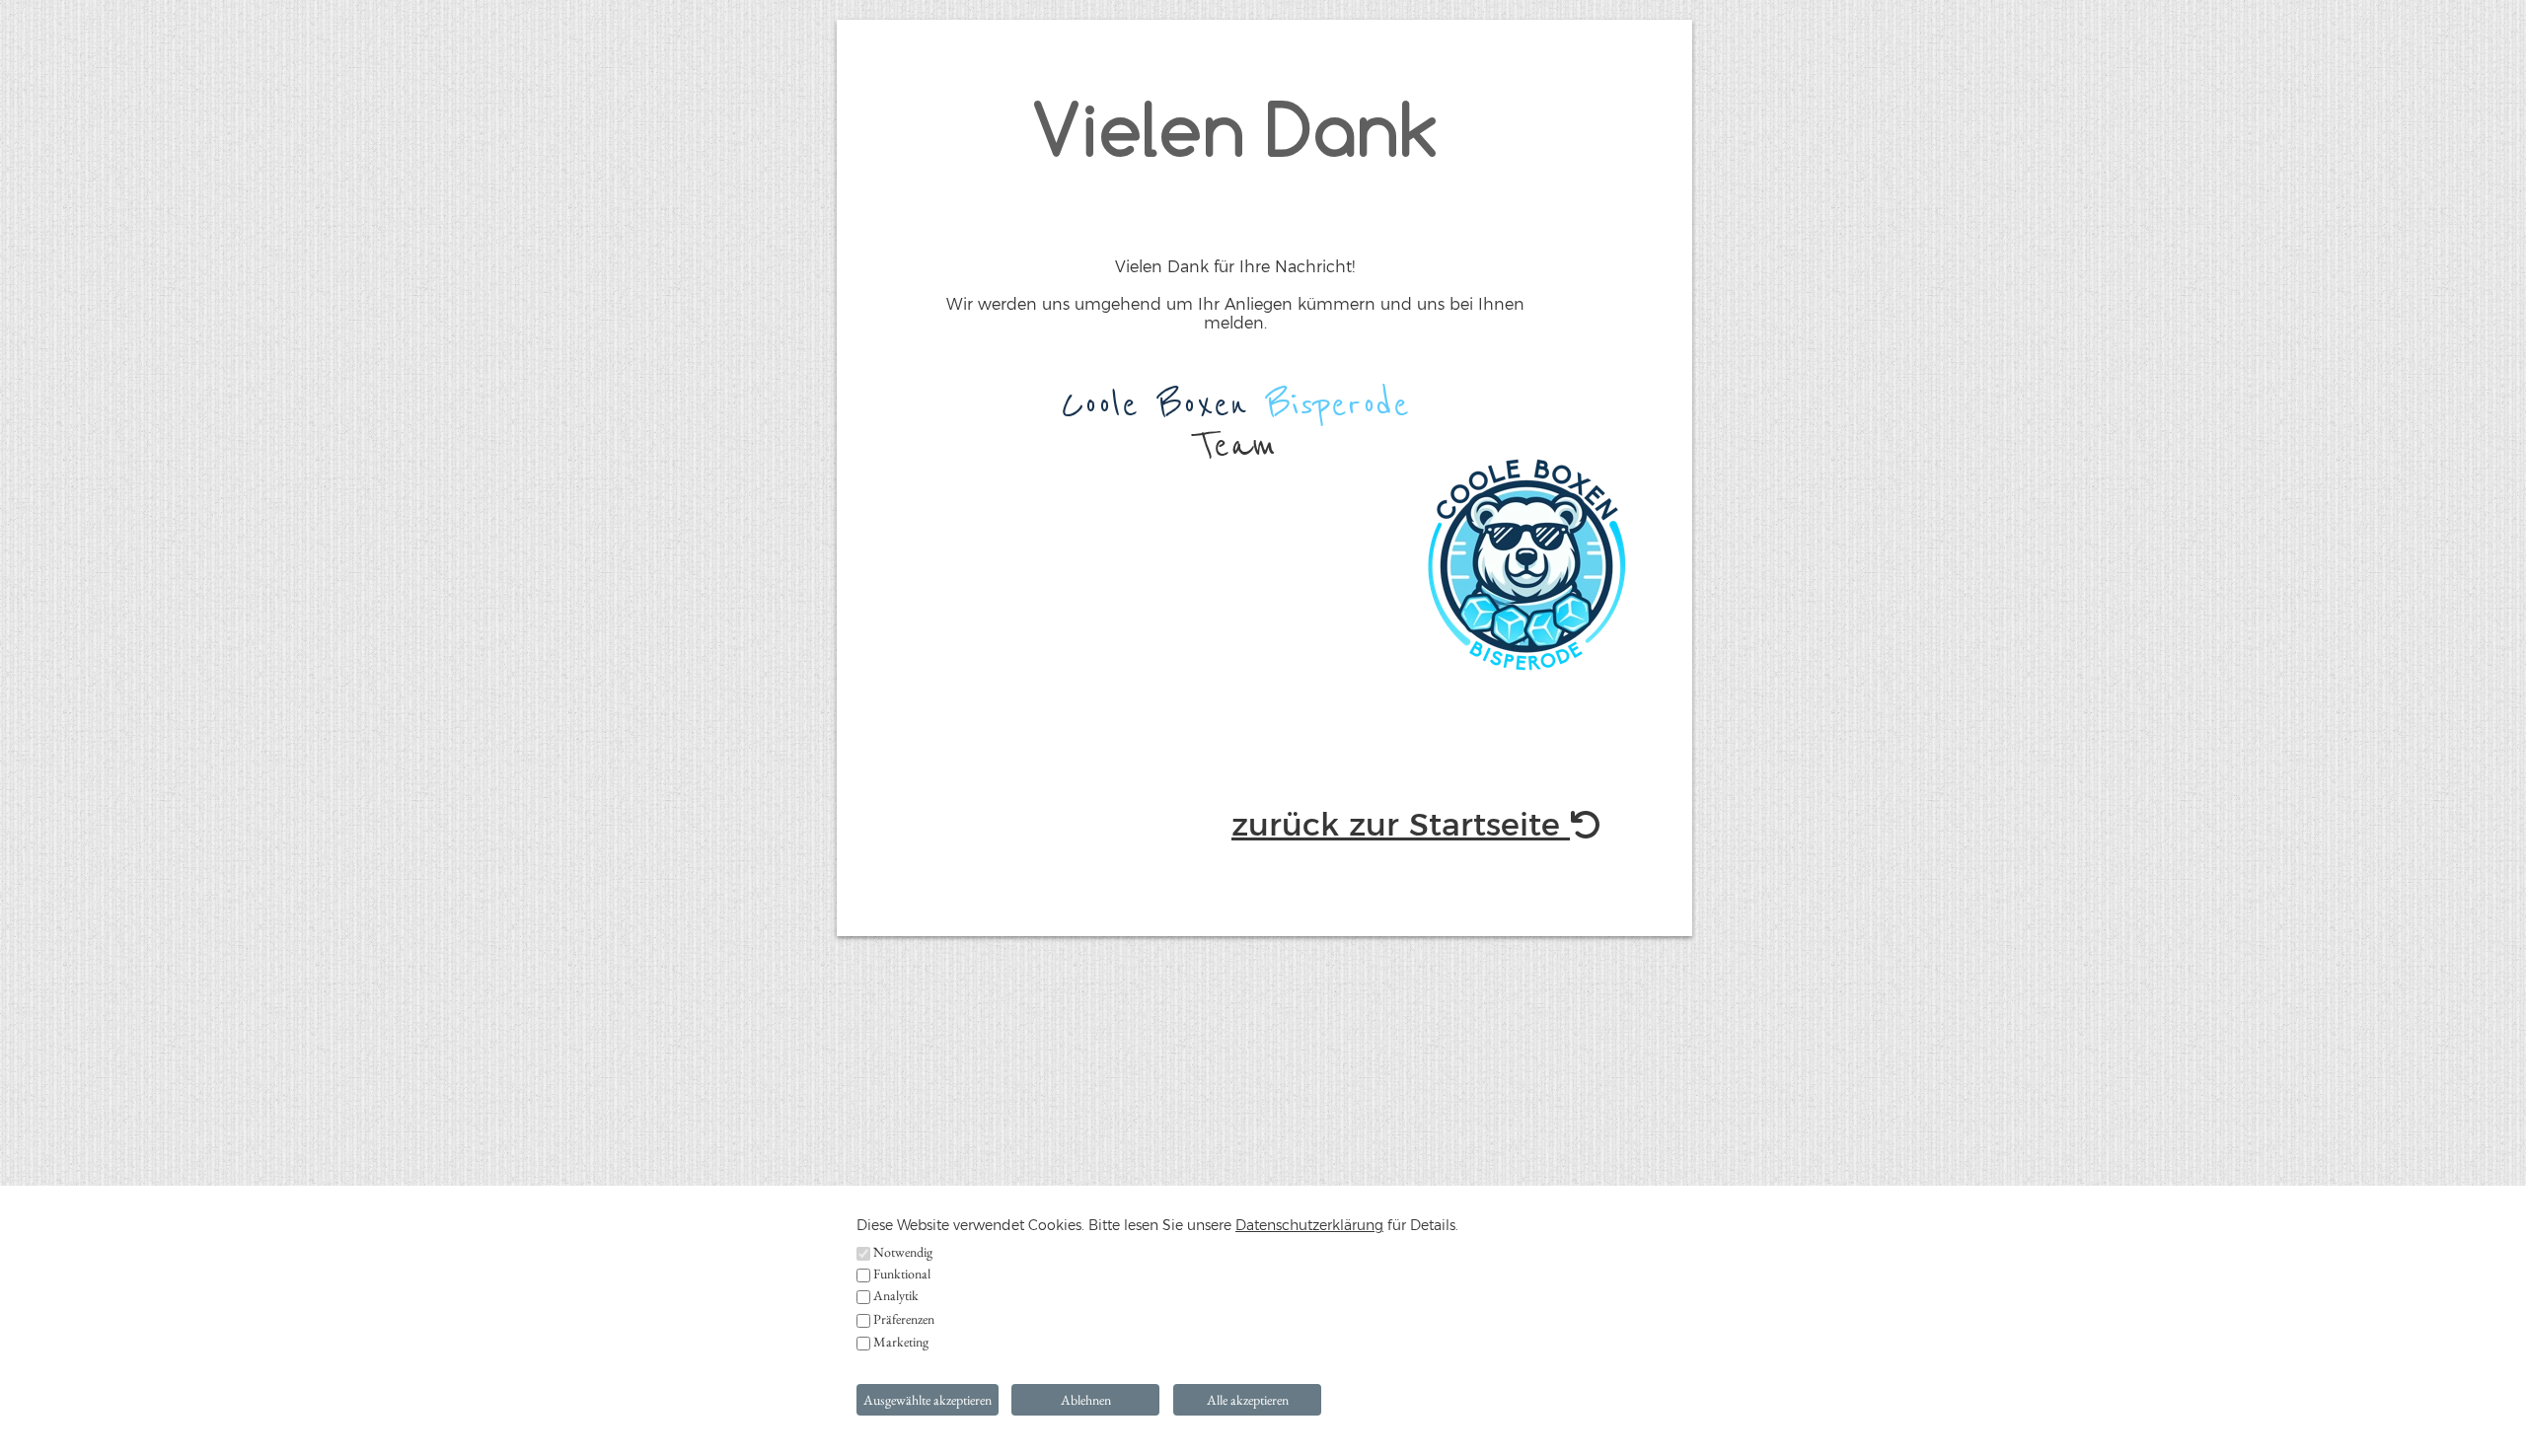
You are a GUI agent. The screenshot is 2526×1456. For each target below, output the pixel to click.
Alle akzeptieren (1248, 1400)
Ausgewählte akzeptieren (928, 1400)
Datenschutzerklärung (1309, 1225)
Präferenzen (904, 1319)
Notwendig (903, 1252)
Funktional (902, 1274)
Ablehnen (1086, 1400)
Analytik (896, 1295)
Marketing (901, 1342)
